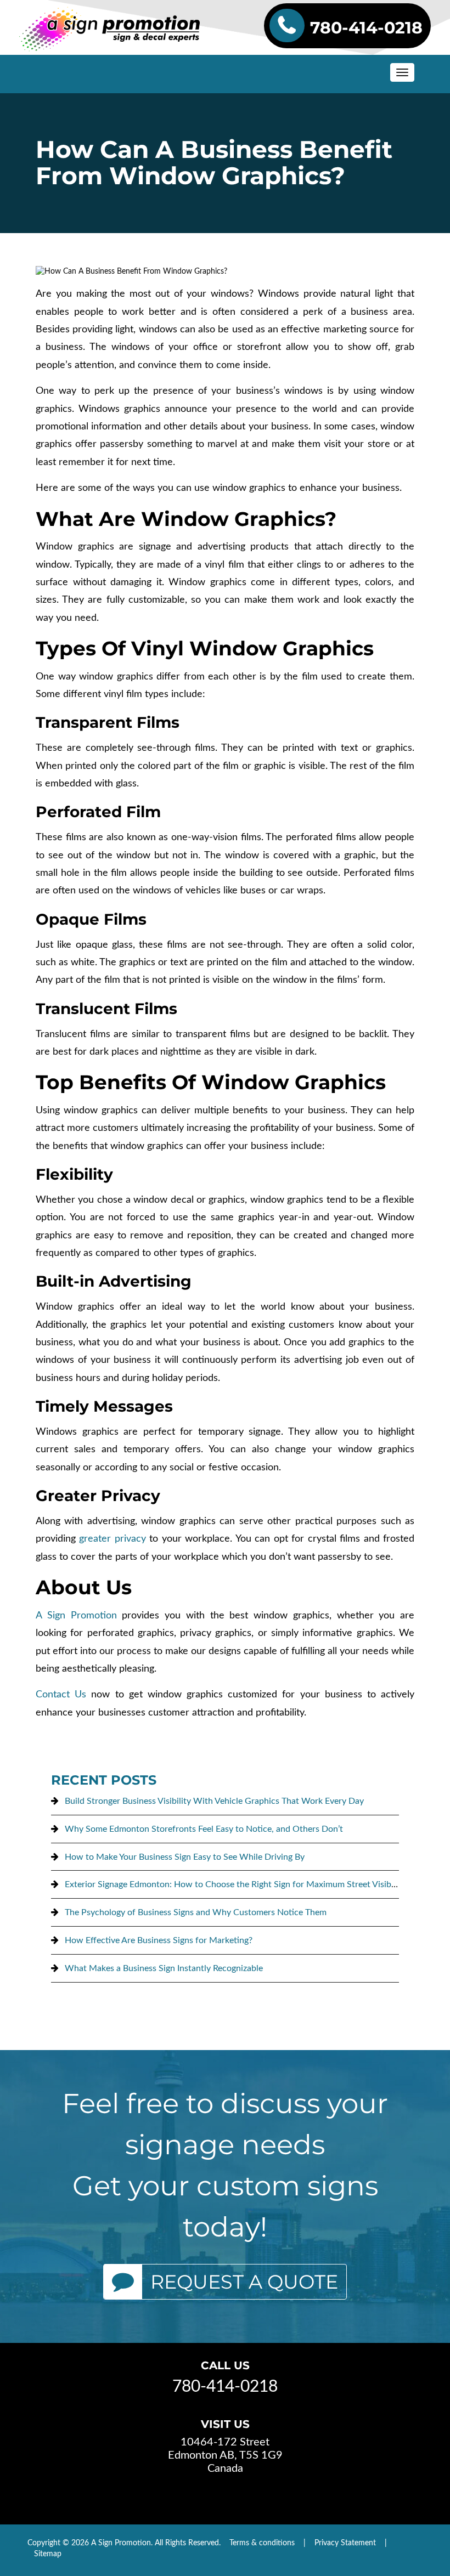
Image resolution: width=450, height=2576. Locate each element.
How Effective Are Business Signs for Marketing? (159, 1940)
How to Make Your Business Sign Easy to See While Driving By (185, 1857)
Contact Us (61, 1695)
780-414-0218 (366, 28)
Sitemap (48, 2554)
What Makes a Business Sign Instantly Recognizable (164, 1968)
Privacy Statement (345, 2543)
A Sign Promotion (76, 1616)
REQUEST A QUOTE (244, 2282)
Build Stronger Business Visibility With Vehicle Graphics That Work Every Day (214, 1801)
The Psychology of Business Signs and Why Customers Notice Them (196, 1912)
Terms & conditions (262, 2543)
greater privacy (112, 1539)
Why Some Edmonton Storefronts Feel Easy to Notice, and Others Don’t (204, 1829)
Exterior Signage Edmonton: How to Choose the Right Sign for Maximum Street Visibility (235, 1884)
